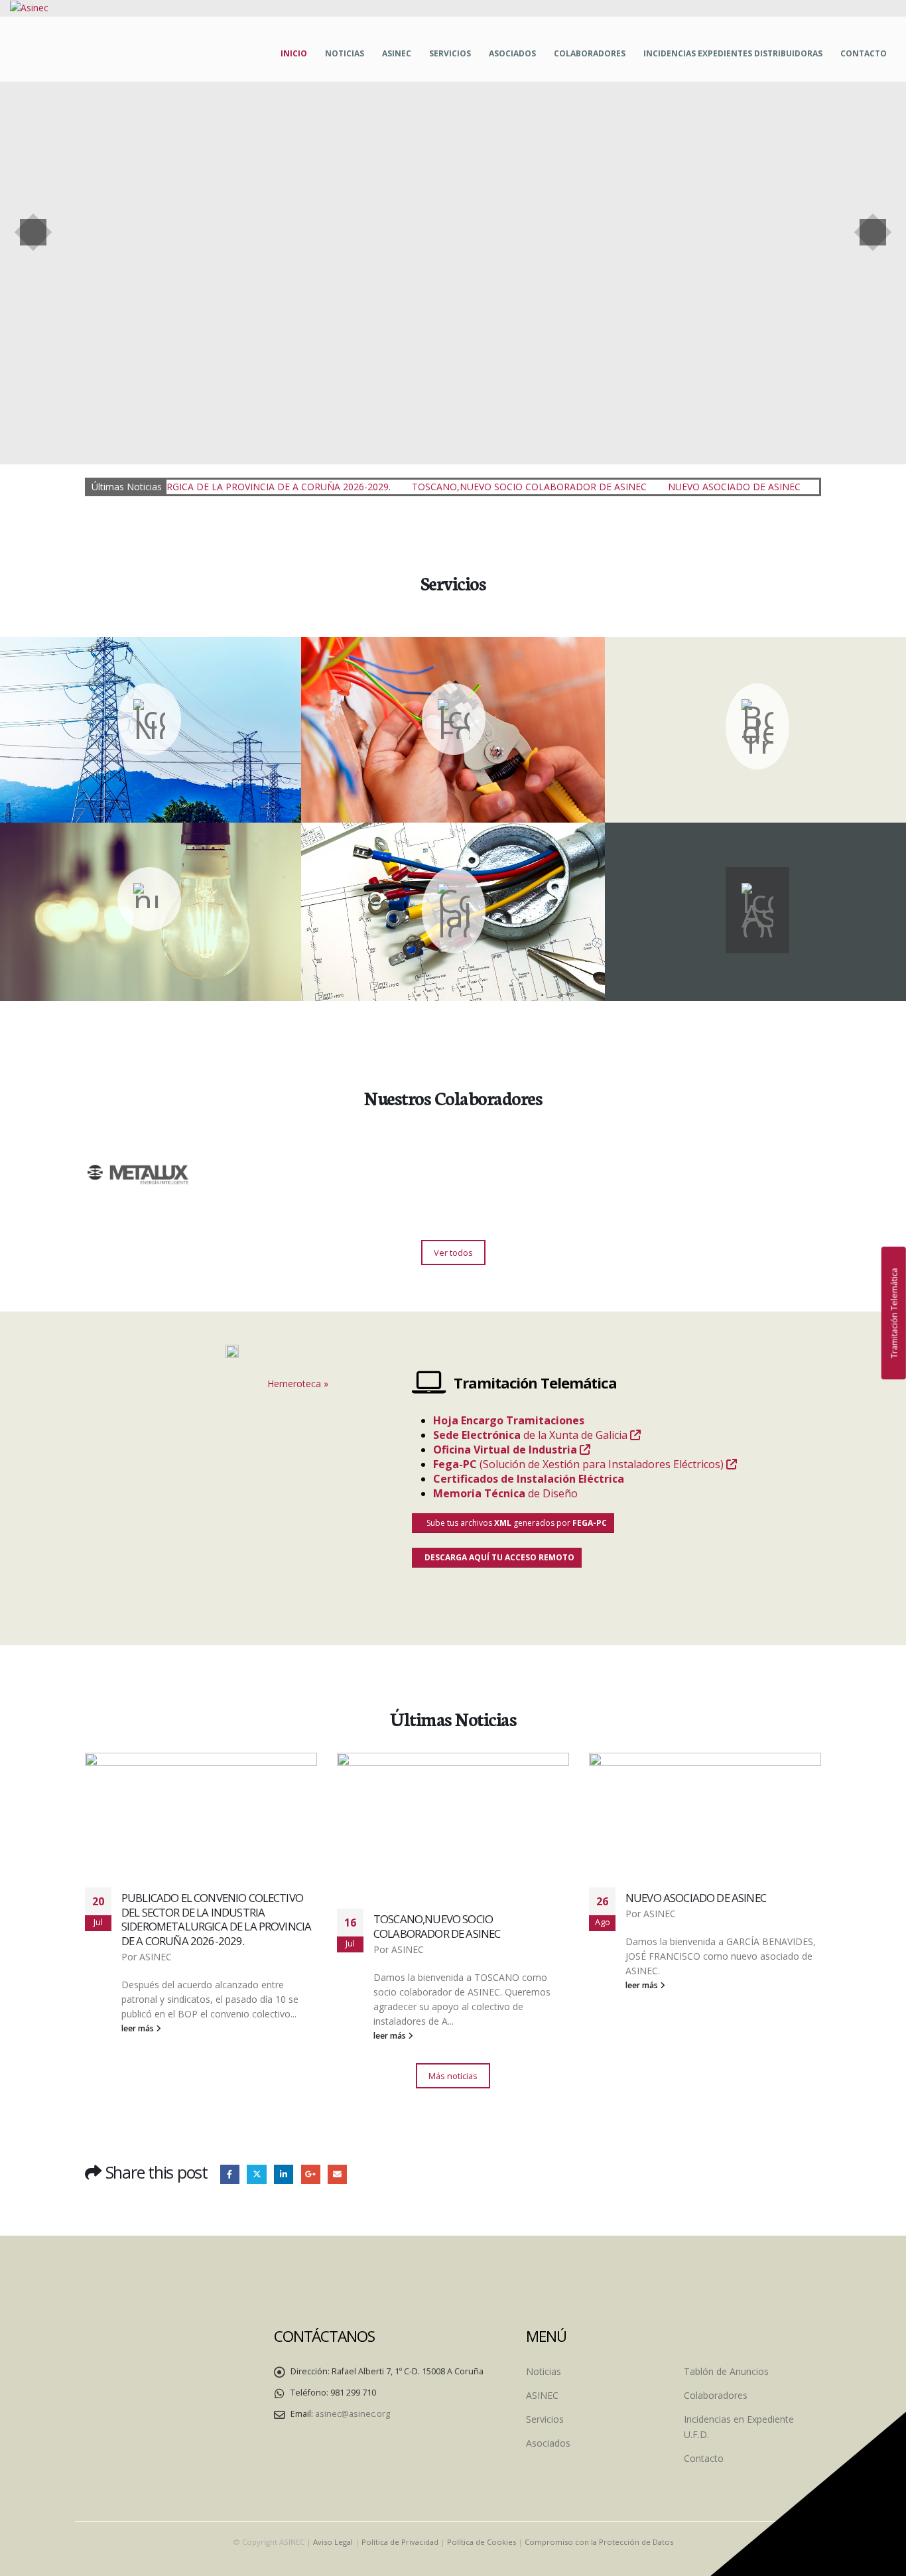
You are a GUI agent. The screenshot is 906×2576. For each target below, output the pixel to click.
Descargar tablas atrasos (453, 922)
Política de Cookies (482, 2542)
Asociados (512, 53)
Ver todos (453, 1253)
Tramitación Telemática (893, 1313)
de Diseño (507, 1493)
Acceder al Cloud (708, 953)
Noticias (345, 53)
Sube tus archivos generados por (516, 1523)
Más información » (149, 751)
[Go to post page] (243, 1823)
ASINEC (397, 53)
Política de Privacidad (400, 2542)
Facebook (230, 2174)
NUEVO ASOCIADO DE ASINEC (637, 487)
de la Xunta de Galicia (532, 1435)
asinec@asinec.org (353, 2414)
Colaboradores (590, 53)
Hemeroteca (294, 1384)
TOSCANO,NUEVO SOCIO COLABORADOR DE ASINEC (432, 487)
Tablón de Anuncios (726, 2371)
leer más (180, 2036)
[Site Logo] (29, 8)
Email (337, 2174)
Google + (311, 2174)
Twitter (256, 2174)
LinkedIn (284, 2174)
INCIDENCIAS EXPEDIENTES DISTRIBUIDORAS (733, 53)
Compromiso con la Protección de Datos (599, 2542)
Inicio (294, 53)
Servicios (450, 53)
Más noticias (453, 2076)
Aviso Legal (333, 2542)
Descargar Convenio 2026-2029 (453, 908)
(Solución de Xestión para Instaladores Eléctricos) (580, 1464)
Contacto (864, 53)
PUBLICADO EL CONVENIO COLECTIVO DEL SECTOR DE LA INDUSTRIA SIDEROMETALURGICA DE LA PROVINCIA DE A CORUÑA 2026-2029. (762, 1919)
